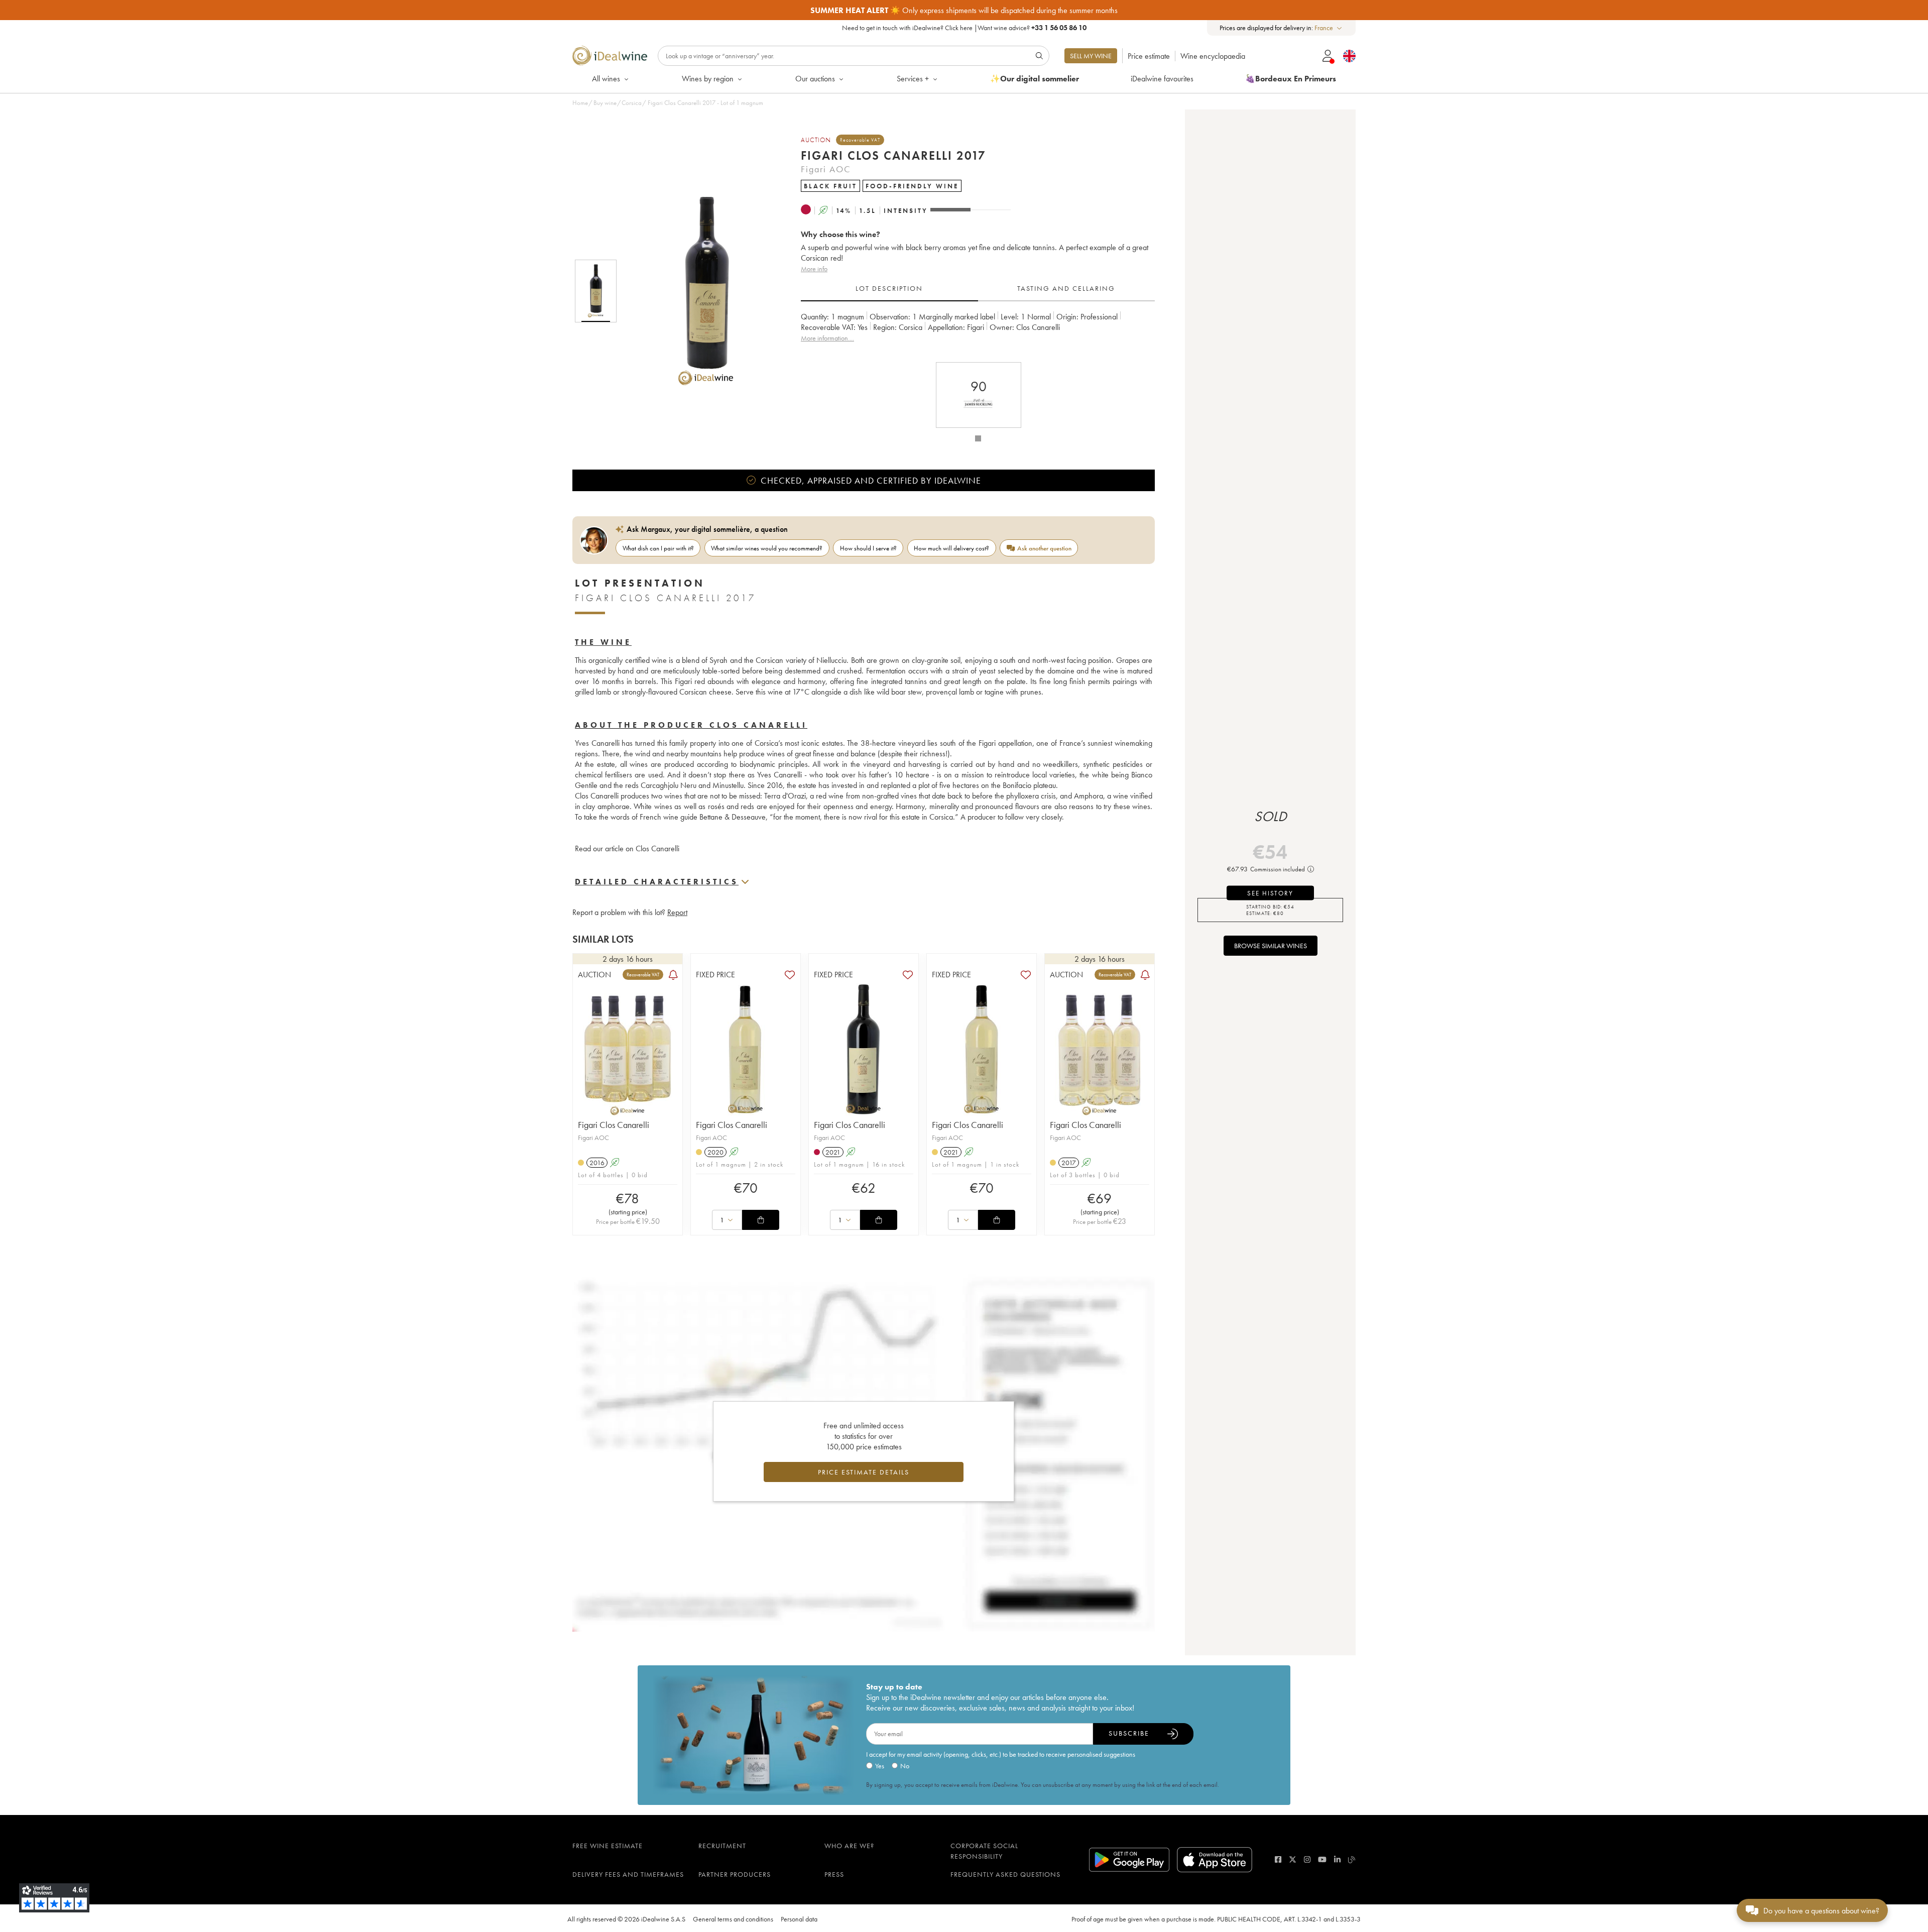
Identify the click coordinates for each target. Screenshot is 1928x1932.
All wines (606, 79)
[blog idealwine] (1352, 1859)
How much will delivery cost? (951, 548)
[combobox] (1329, 28)
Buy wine (605, 103)
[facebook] (1278, 1859)
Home (580, 103)
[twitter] (1293, 1859)
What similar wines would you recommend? (767, 548)
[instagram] (1307, 1859)
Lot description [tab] (889, 288)
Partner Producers (735, 1874)
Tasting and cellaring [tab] (1066, 288)
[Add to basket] (761, 1220)
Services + (913, 79)
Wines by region (708, 79)
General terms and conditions (733, 1919)
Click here (959, 28)
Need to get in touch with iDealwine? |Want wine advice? (964, 28)
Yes (880, 1766)
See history (1270, 893)
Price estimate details (864, 1472)
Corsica (632, 103)
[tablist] (978, 289)
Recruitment (722, 1846)
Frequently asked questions (1005, 1874)
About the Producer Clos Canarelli (691, 725)
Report (677, 912)
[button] (699, 291)
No (905, 1766)
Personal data (799, 1919)
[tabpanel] (978, 333)
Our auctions (815, 79)
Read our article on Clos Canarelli (627, 848)
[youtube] (1322, 1859)
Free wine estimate (608, 1846)
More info (814, 269)
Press (834, 1874)
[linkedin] (1337, 1859)
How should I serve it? (868, 548)
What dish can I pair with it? (658, 548)
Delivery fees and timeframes (628, 1874)
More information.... (827, 338)
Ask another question (1044, 548)
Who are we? (849, 1846)
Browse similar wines (1271, 946)
